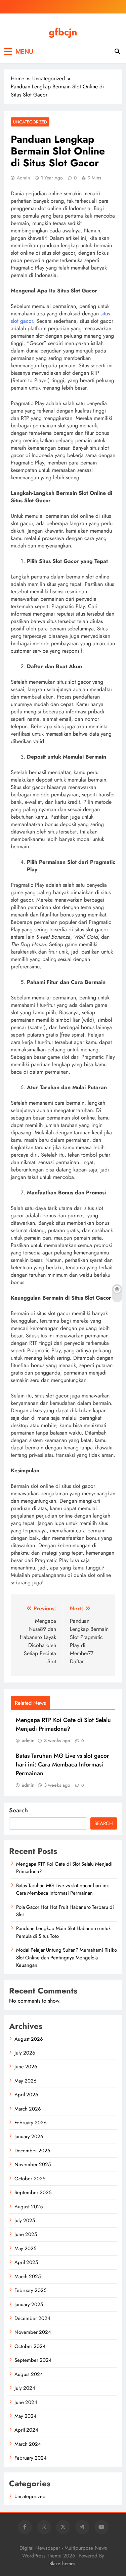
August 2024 (29, 2374)
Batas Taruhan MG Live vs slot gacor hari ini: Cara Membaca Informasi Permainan (62, 1764)
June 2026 (26, 2067)
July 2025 (25, 2220)
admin (23, 178)
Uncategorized (30, 122)
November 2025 (33, 2164)
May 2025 (25, 2248)
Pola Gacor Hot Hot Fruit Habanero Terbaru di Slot (65, 1911)
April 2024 (26, 2430)
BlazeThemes (62, 2564)
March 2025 (28, 2276)
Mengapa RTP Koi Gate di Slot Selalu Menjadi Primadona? (63, 1724)
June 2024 (26, 2402)
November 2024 (33, 2332)
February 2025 (30, 2290)
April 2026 (26, 2095)
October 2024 (30, 2346)
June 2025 (26, 2234)
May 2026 (26, 2081)
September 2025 (33, 2192)
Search (18, 1810)
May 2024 (26, 2416)
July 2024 (25, 2388)
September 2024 (33, 2360)
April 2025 (26, 2262)
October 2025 (30, 2179)
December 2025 (32, 2151)
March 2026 (28, 2109)
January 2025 (29, 2304)
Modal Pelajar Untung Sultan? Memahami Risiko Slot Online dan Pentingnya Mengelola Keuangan (67, 1958)
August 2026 (29, 2039)
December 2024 (32, 2318)
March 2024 (28, 2444)
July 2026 (25, 2053)
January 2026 (29, 2136)
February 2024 (31, 2458)
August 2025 (29, 2207)
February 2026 (31, 2123)
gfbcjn (63, 32)
